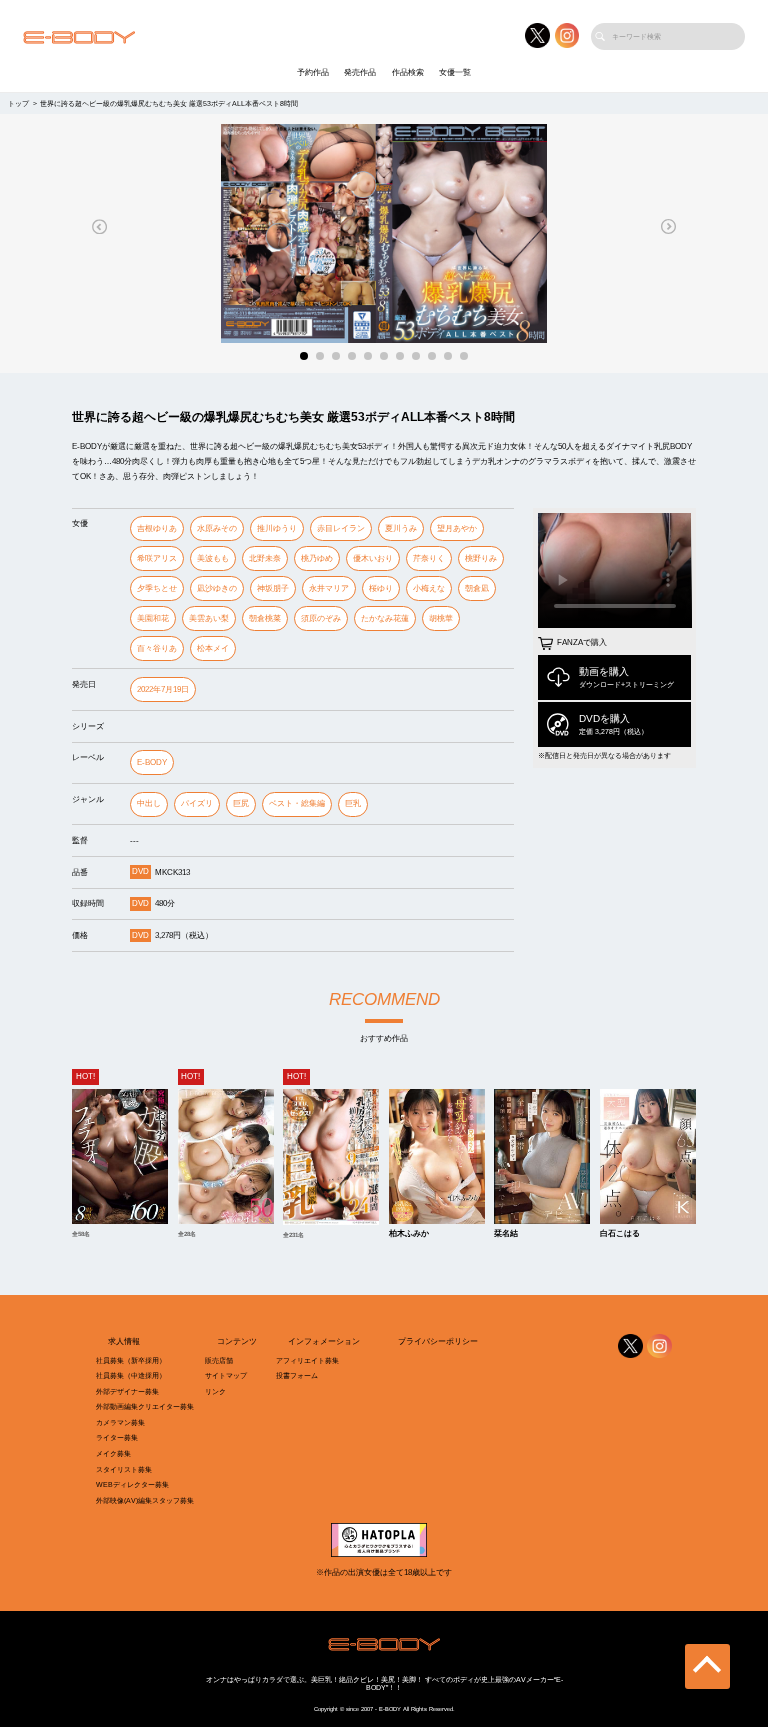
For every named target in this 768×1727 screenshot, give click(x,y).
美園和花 (153, 618)
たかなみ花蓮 (385, 618)
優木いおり (373, 558)
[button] (100, 226)
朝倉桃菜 (265, 618)
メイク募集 (113, 1453)
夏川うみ (401, 528)
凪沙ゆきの (217, 588)
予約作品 (313, 72)
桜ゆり (381, 588)
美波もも (213, 558)
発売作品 (360, 72)
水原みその (217, 528)
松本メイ (213, 648)
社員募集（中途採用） (131, 1375)
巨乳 (353, 803)
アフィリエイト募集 (307, 1360)
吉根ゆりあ (157, 528)
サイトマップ (226, 1375)
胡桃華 (441, 618)
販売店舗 (219, 1360)
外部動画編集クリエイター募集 (145, 1406)
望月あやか (457, 528)
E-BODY (152, 762)
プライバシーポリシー (438, 1341)
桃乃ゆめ (317, 558)
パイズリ (197, 803)
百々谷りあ (157, 648)
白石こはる (620, 1234)
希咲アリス (157, 558)
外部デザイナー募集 (127, 1391)
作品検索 (408, 72)
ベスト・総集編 (297, 803)
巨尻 (241, 803)
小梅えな (429, 588)
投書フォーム (297, 1375)
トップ (18, 103)
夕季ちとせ (157, 588)
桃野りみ (481, 558)
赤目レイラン (341, 528)
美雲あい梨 (209, 618)
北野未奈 (265, 558)
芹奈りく (429, 558)
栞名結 (506, 1234)
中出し (149, 803)
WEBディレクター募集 (132, 1484)
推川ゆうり (277, 528)
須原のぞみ (321, 618)
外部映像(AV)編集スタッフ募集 (145, 1500)
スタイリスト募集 (124, 1469)
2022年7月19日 (163, 689)
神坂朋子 (273, 588)
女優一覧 (455, 72)
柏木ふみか (409, 1234)
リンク (215, 1391)
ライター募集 (117, 1437)
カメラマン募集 (120, 1422)
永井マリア (329, 588)
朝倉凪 (477, 588)
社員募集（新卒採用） (131, 1360)
